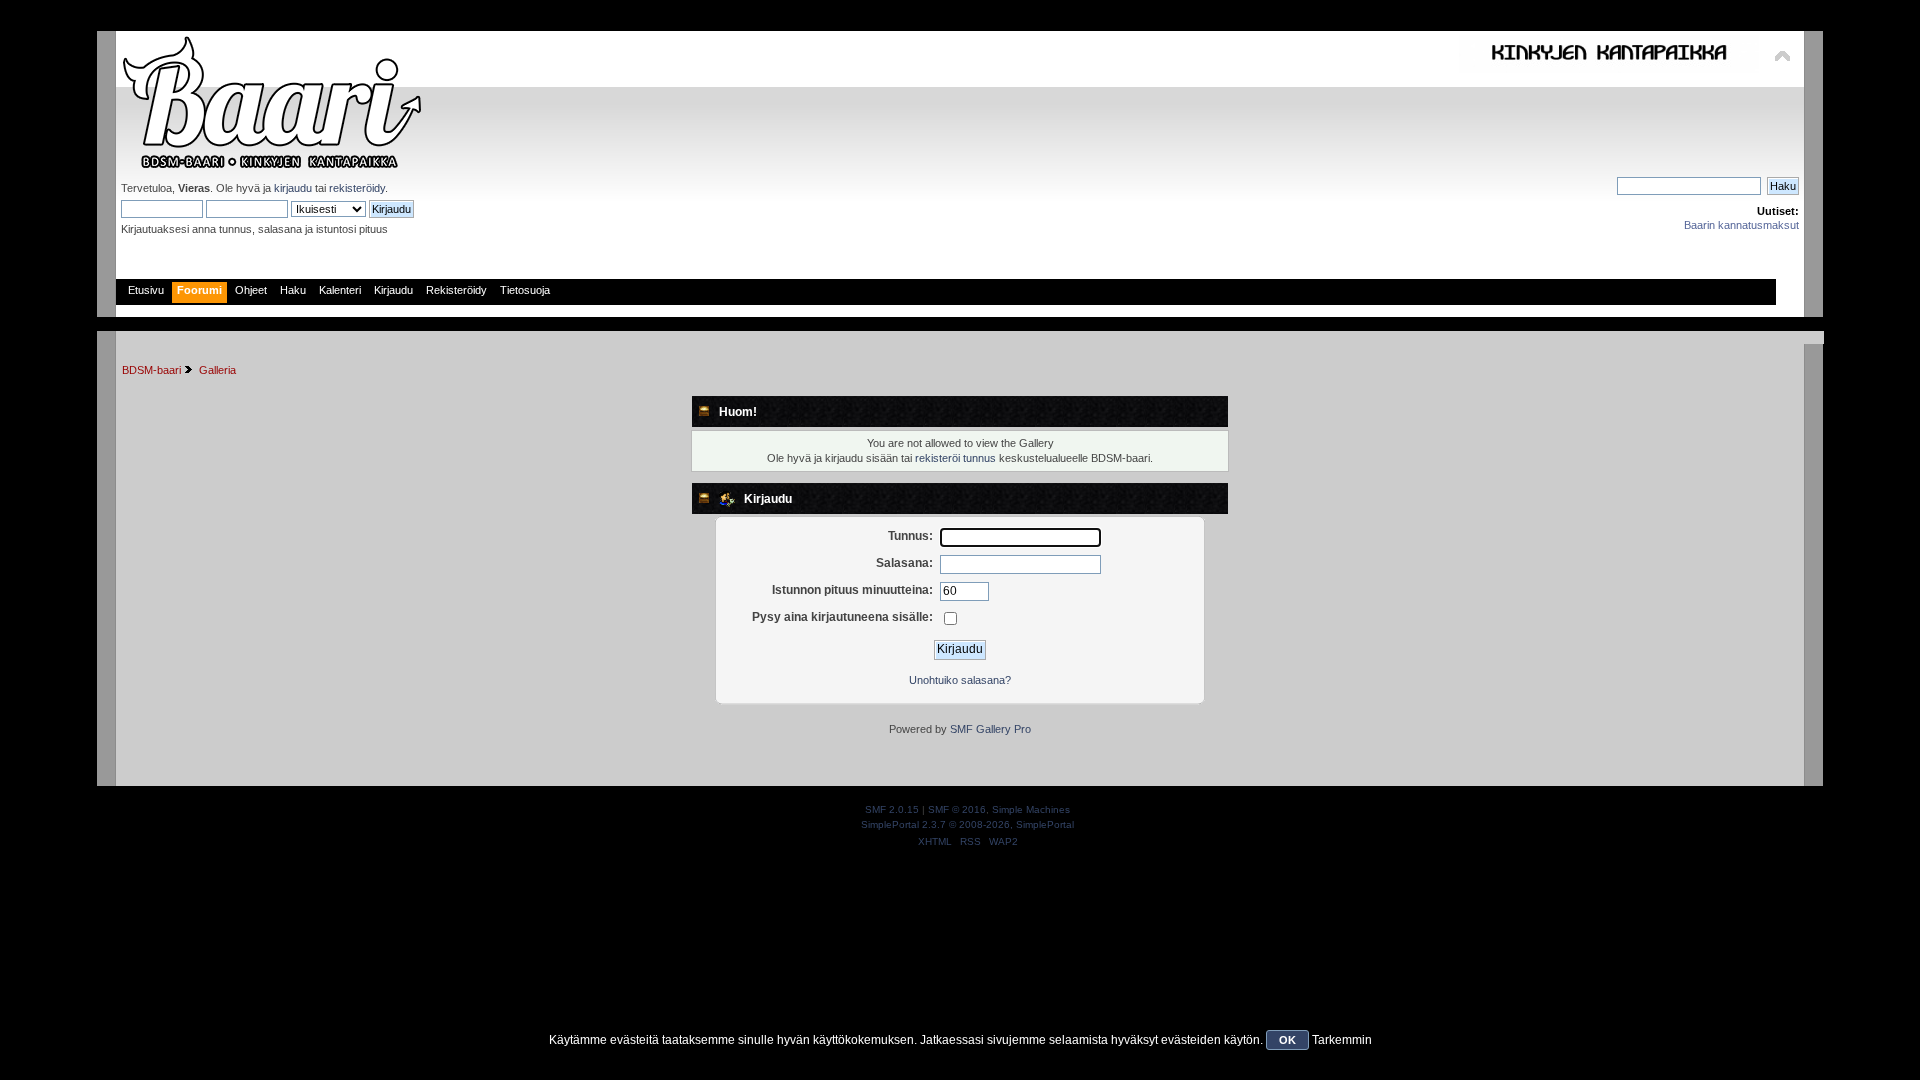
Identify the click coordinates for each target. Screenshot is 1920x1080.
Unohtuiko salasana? (960, 680)
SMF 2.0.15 (892, 809)
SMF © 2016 (957, 809)
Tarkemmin (1342, 1040)
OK (1287, 1040)
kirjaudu (293, 188)
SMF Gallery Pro (990, 729)
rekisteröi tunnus (955, 458)
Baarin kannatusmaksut (1741, 225)
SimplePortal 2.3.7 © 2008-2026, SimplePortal (967, 824)
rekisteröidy (357, 188)
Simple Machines (1031, 809)
